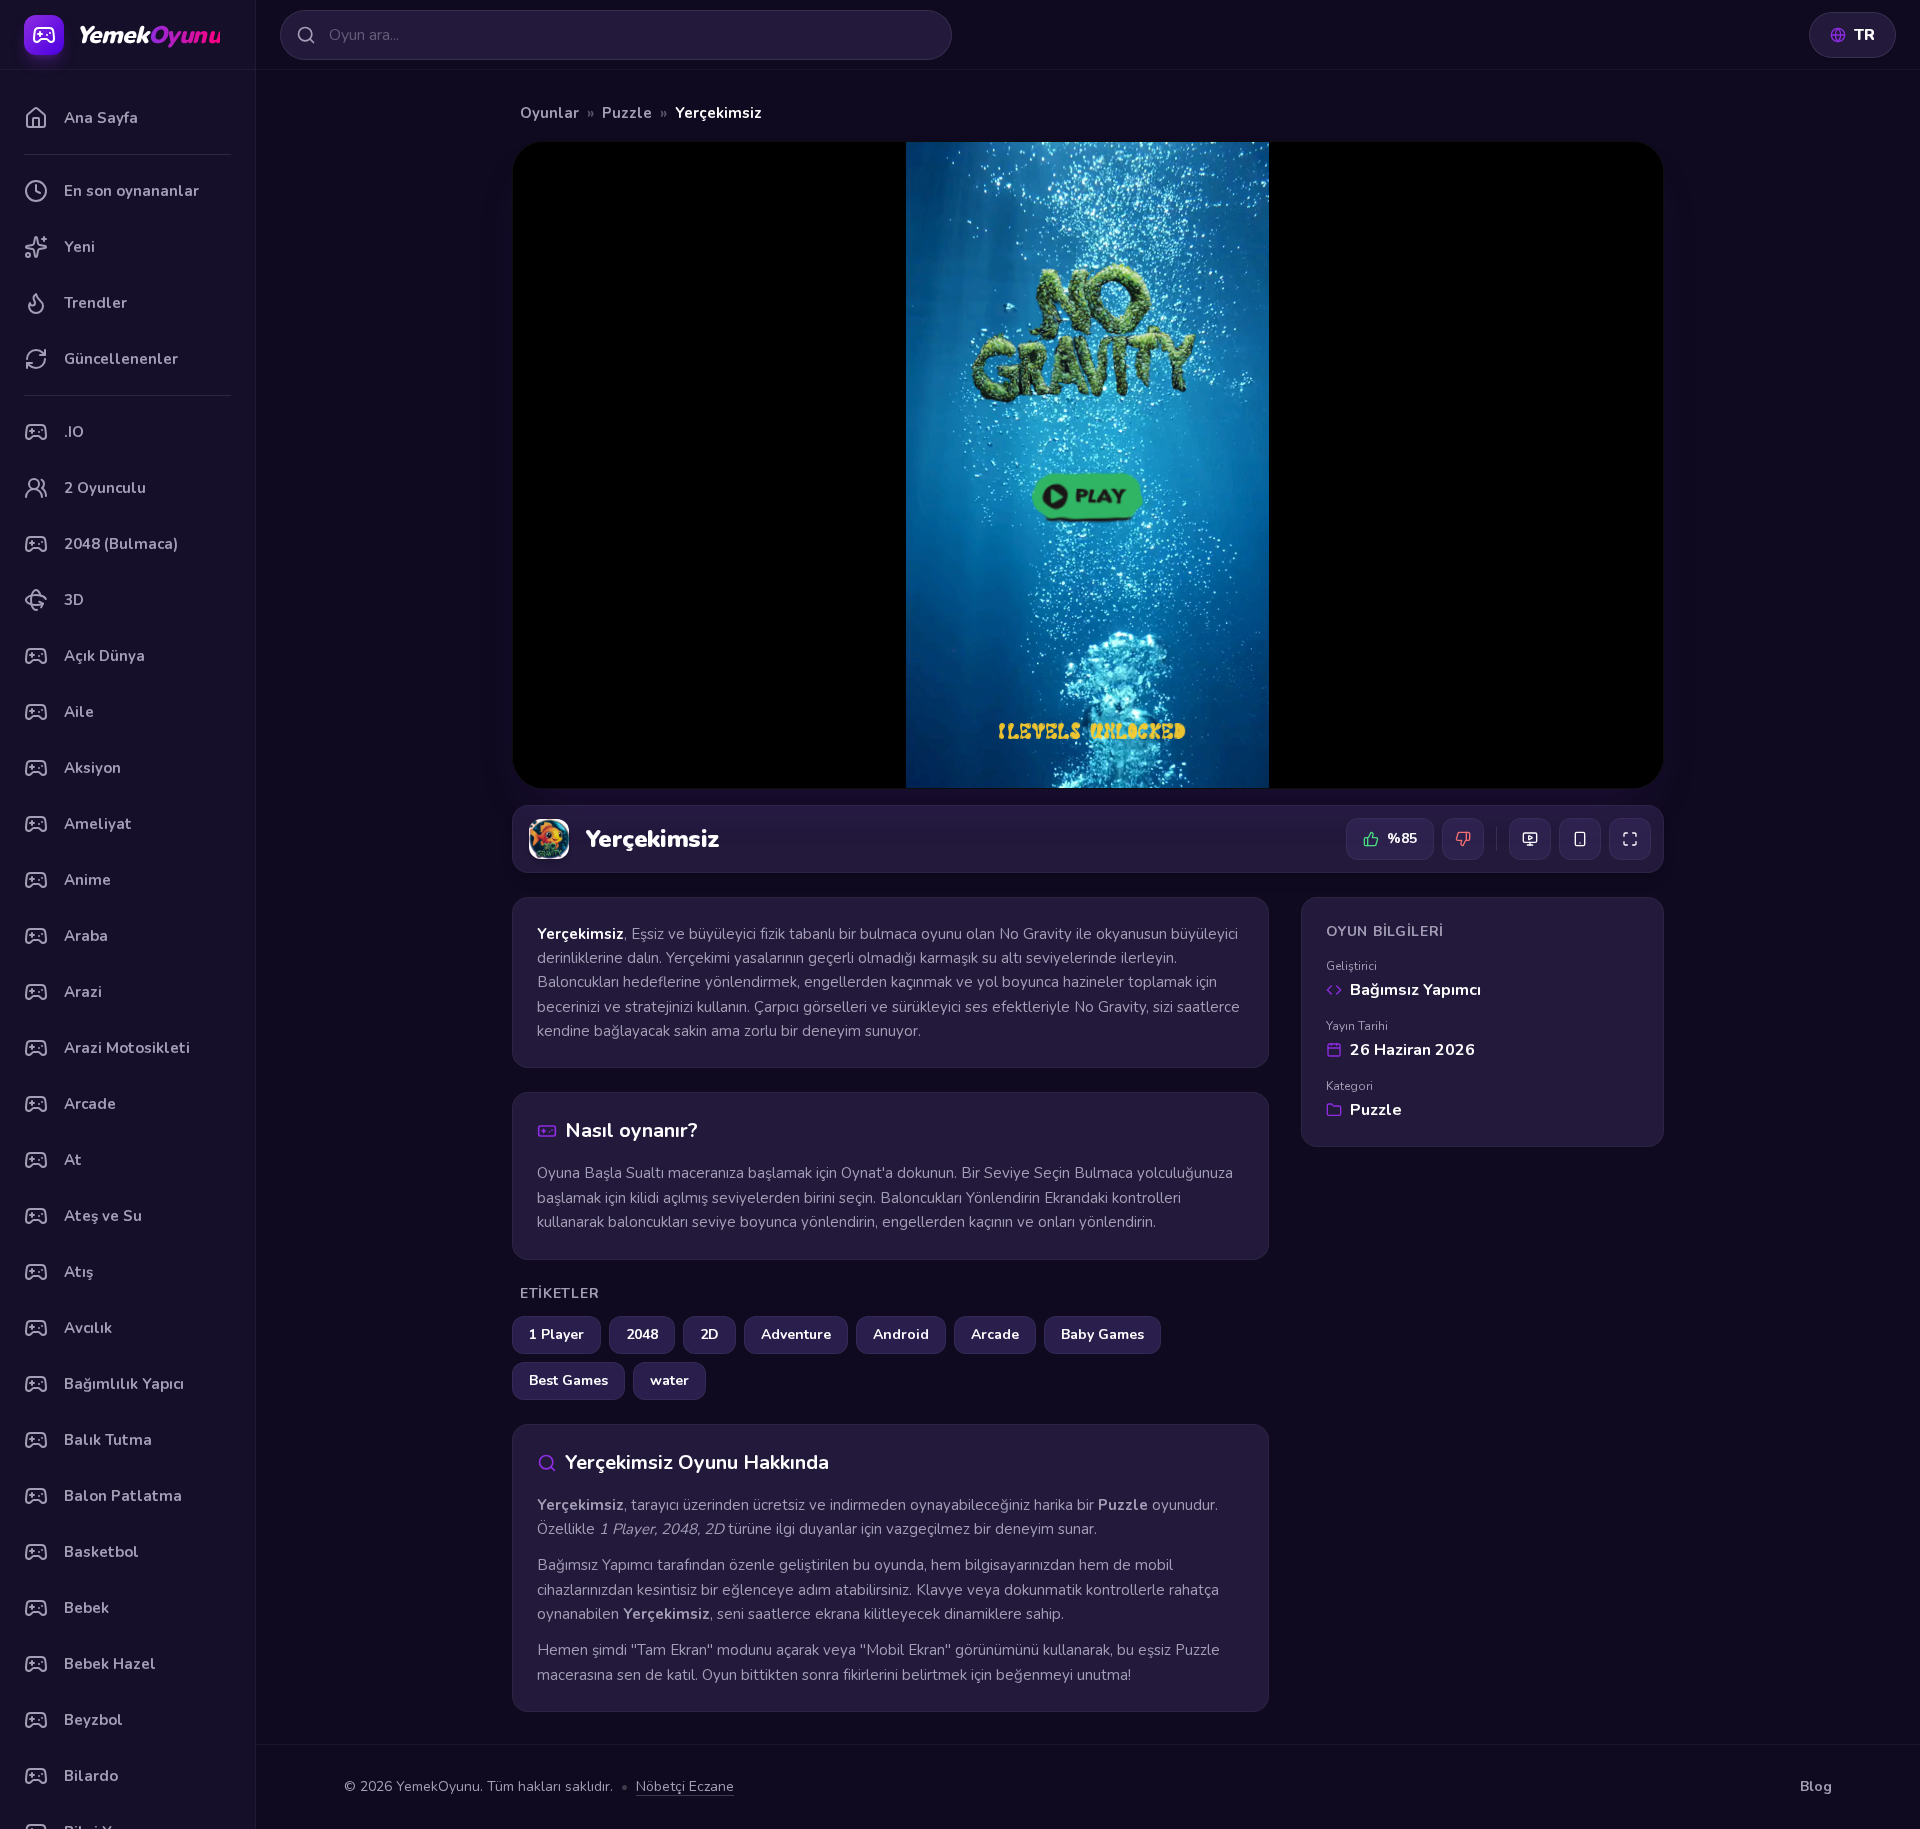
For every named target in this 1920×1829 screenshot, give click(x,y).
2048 (642, 1334)
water (669, 1380)
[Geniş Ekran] (1530, 839)
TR (1864, 35)
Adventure (796, 1334)
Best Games (568, 1380)
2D (709, 1334)
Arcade (995, 1334)
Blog (1816, 1786)
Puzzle (627, 113)
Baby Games (1102, 1334)
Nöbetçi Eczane (685, 1786)
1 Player (556, 1334)
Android (901, 1334)
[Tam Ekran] (1630, 839)
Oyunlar (549, 113)
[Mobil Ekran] (1580, 839)
